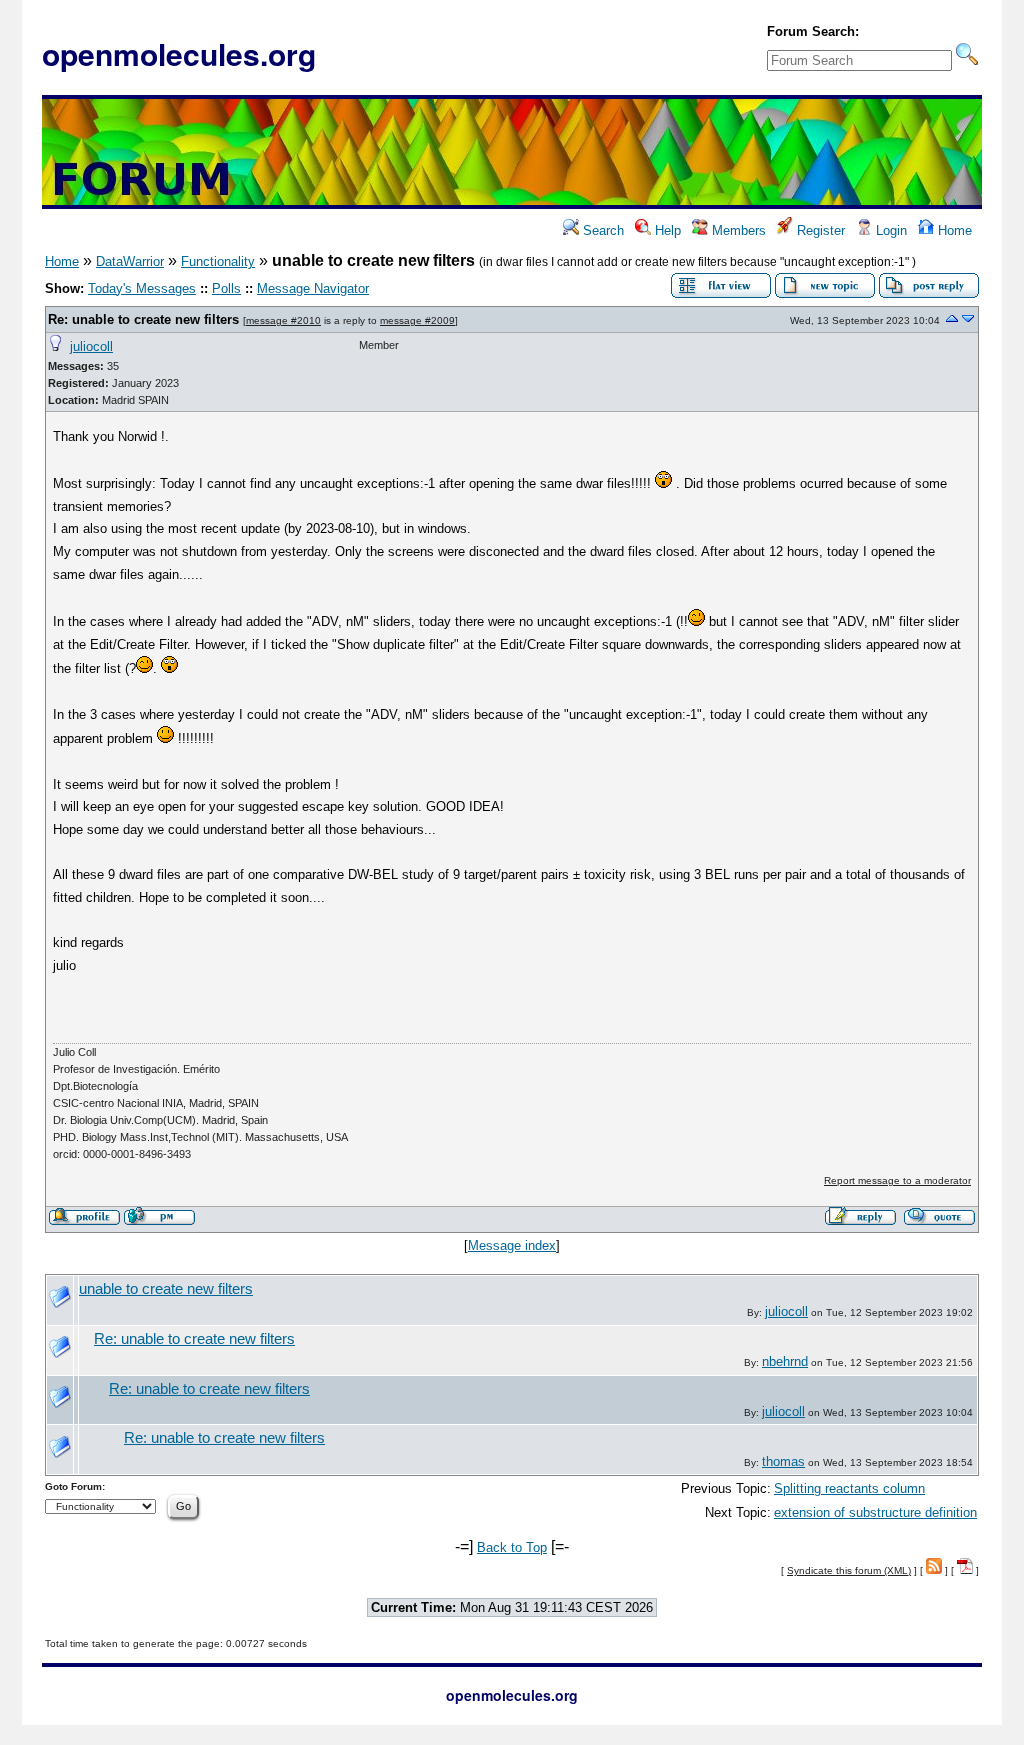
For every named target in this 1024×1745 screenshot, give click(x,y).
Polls (226, 288)
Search (601, 230)
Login (889, 230)
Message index (512, 1245)
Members (737, 230)
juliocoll (91, 346)
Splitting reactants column (849, 1488)
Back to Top (512, 1547)
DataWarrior (130, 261)
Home (953, 230)
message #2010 (283, 320)
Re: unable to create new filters (143, 319)
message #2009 (417, 320)
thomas (783, 1461)
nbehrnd (785, 1361)
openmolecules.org (179, 53)
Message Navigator (313, 288)
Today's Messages (142, 288)
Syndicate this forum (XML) (849, 1570)
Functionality (218, 261)
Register (819, 230)
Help (666, 230)
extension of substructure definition (875, 1512)
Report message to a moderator (897, 1180)
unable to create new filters (166, 1289)
